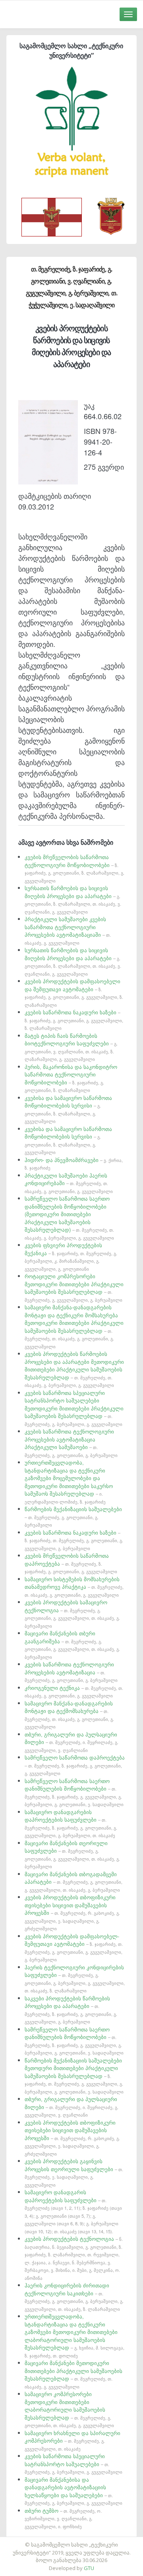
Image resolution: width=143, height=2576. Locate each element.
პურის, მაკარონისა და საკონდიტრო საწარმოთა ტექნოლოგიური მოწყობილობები (71, 1078)
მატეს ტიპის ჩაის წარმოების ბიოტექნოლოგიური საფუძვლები (71, 1047)
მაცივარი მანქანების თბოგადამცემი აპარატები (73, 1882)
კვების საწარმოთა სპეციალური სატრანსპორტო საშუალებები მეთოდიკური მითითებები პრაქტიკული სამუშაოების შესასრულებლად (74, 1408)
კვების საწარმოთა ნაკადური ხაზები (74, 1020)
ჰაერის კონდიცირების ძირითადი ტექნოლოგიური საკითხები (74, 2297)
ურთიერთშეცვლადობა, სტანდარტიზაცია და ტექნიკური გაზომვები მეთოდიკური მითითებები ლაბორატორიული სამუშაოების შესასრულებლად (74, 2336)
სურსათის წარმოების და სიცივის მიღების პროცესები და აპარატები (73, 899)
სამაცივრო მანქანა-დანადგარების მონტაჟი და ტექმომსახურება (69, 1715)
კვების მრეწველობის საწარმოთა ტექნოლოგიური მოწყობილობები (74, 868)
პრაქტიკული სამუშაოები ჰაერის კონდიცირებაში (69, 1183)
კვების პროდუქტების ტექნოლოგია (74, 2258)
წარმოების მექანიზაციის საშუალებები (73, 1517)
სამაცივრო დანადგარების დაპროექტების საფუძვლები (71, 1823)
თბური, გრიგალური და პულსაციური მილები (71, 1742)
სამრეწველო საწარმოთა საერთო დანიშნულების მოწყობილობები (74, 1792)
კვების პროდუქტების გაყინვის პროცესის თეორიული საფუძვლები (74, 2173)
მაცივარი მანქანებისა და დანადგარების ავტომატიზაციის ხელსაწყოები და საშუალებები (73, 2491)
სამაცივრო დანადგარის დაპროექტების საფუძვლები (73, 2211)
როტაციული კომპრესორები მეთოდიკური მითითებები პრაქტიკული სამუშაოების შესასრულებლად (74, 1288)
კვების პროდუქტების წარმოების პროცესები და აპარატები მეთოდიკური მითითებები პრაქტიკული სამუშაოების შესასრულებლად (74, 1369)
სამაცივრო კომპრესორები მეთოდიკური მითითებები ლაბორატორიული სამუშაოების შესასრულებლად (69, 2409)
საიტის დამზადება (95, 2541)
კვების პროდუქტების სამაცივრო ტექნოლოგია (72, 1614)
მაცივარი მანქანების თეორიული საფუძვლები (72, 1854)
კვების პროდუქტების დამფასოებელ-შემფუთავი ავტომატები (74, 1948)
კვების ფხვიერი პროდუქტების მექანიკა (71, 1257)
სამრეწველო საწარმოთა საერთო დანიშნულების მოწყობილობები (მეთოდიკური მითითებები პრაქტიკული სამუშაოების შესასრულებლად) (69, 1218)
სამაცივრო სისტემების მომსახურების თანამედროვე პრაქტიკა (74, 1587)
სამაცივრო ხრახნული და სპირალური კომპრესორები (72, 2440)
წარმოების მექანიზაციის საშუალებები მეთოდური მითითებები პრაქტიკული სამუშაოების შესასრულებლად (74, 2076)
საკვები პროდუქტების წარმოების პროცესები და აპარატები (71, 2010)
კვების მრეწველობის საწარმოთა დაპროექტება (71, 1563)
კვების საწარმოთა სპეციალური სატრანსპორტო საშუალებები (73, 2464)
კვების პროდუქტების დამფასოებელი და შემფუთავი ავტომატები (74, 993)
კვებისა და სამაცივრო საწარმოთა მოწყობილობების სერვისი (68, 1109)
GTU (89, 2568)
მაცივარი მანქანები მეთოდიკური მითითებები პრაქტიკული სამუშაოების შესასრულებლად (73, 2374)
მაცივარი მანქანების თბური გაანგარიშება (72, 1645)
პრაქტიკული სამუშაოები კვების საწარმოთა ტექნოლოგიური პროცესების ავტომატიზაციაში (68, 931)
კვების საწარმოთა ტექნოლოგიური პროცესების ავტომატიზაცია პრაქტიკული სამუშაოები (71, 1443)
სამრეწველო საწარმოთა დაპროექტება (75, 1765)
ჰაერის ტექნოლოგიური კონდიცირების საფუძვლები (75, 1979)
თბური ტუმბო (63, 2518)
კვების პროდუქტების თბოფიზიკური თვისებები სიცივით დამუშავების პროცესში (72, 1912)
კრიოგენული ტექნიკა (74, 1691)
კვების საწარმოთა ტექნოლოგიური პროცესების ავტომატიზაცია (71, 1672)
